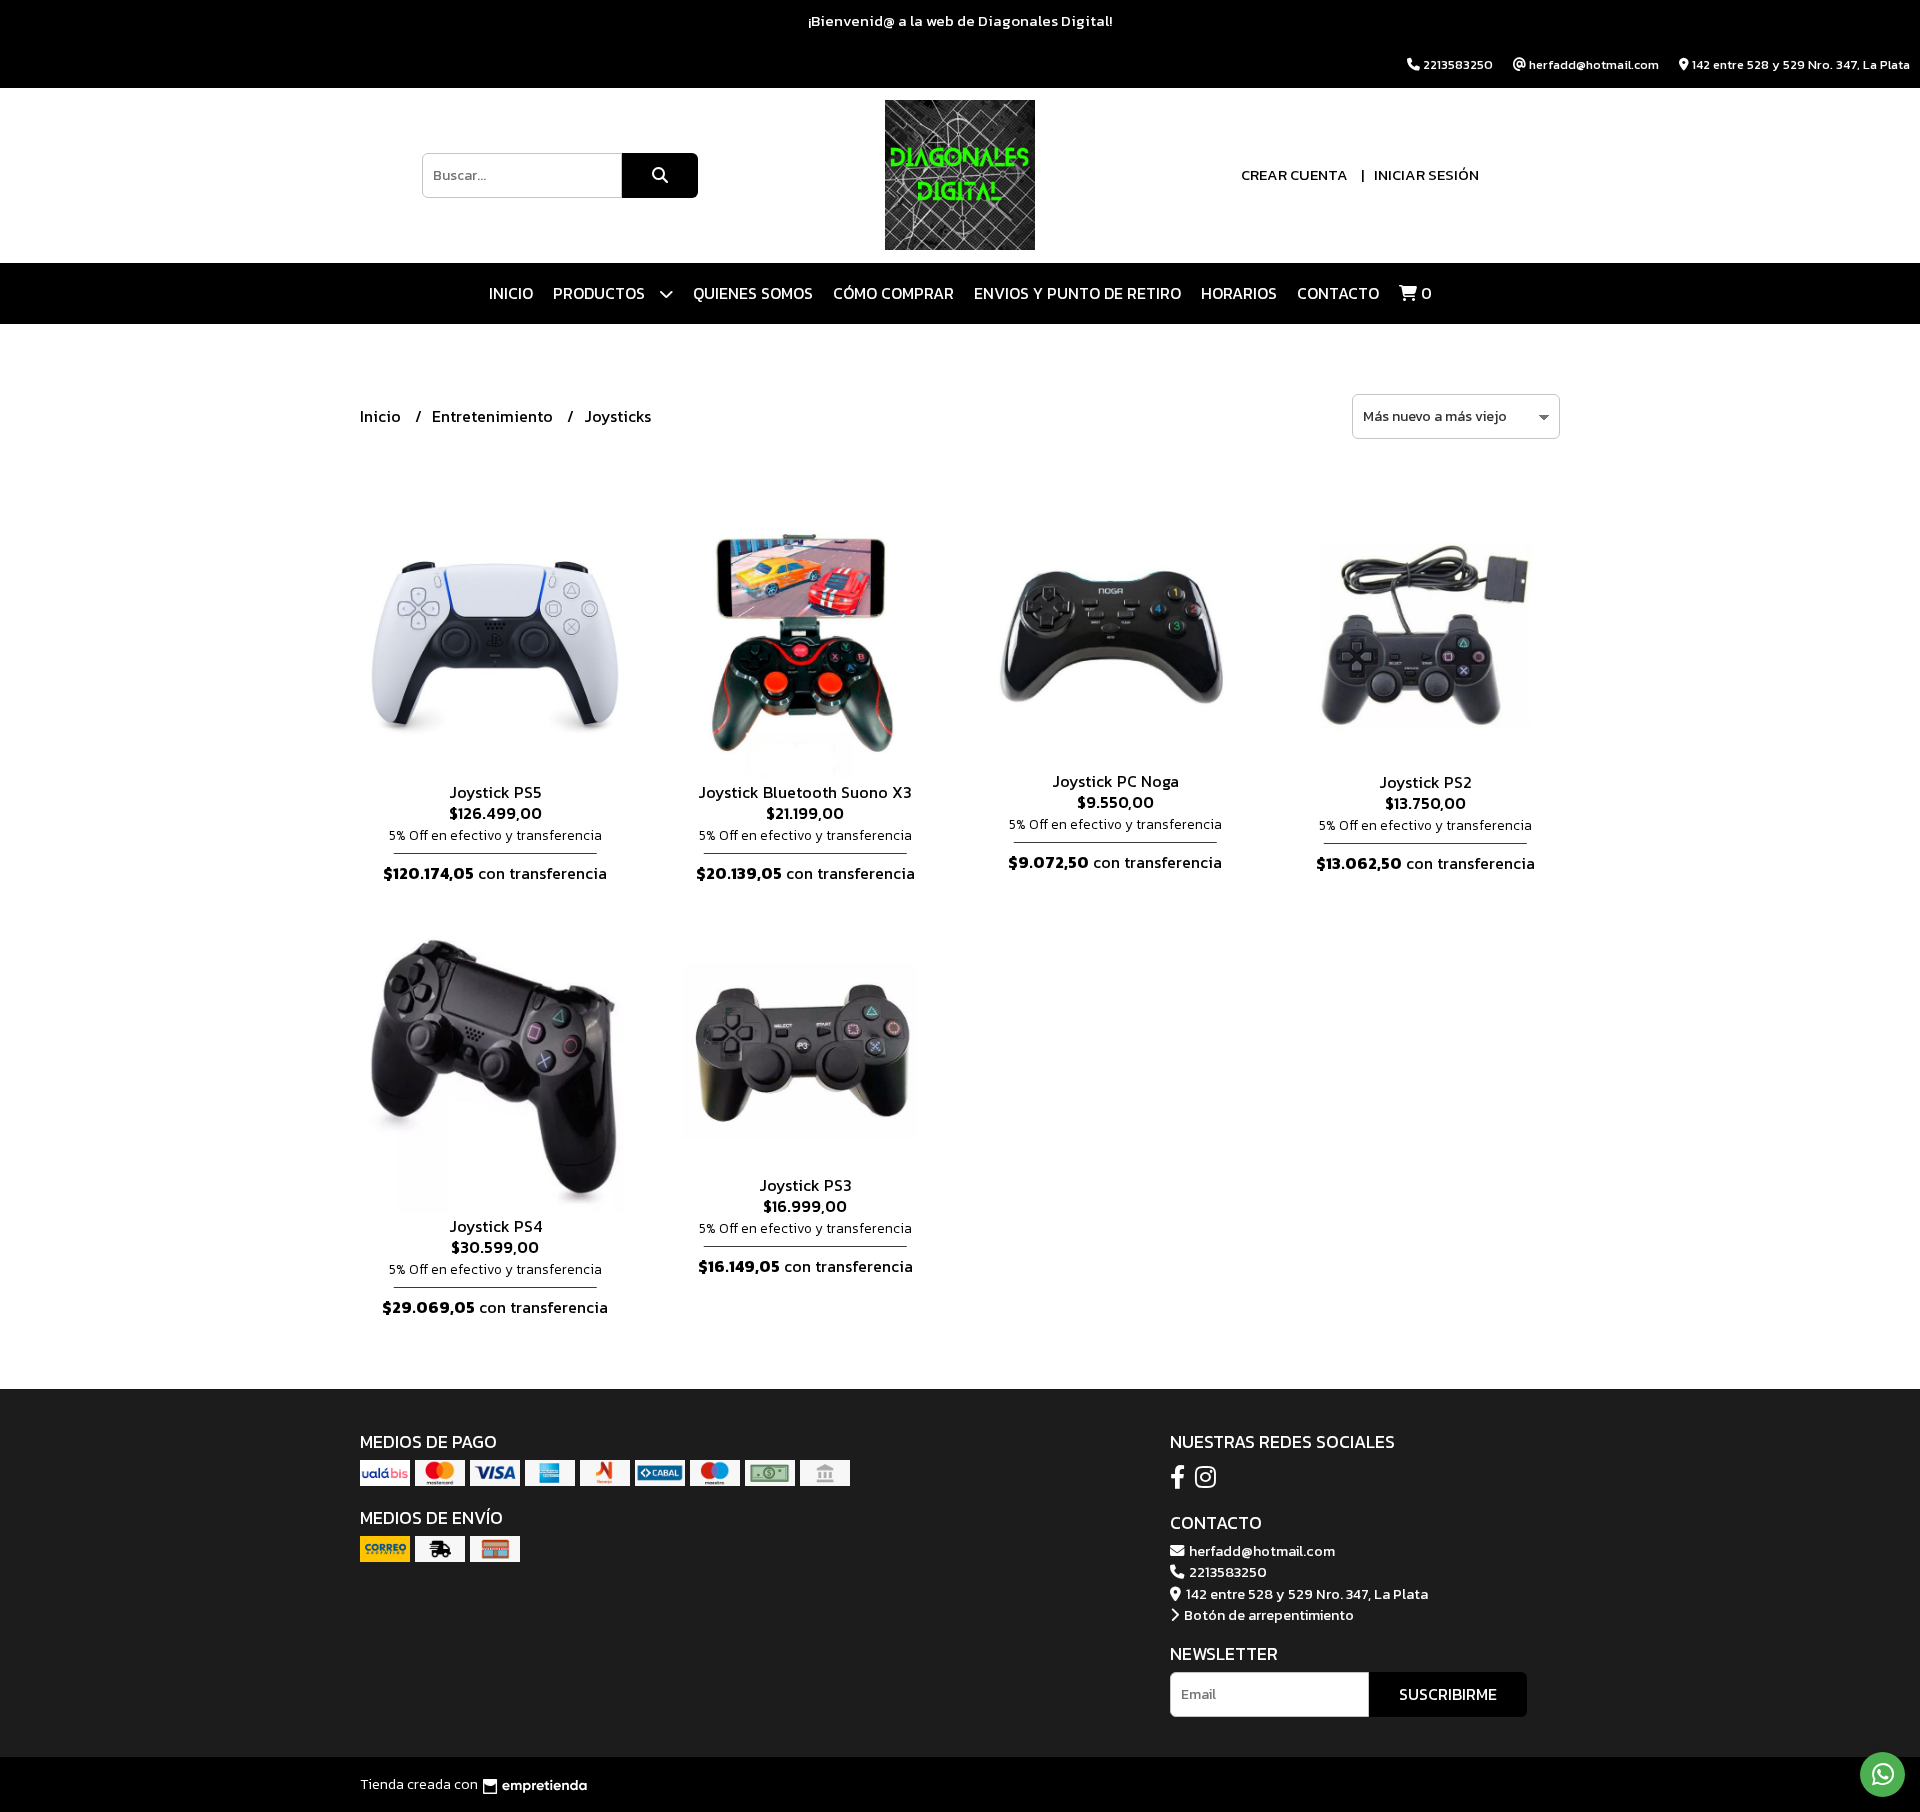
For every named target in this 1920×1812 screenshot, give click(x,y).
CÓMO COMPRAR (893, 293)
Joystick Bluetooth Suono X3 (805, 792)
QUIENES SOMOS (753, 293)
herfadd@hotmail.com (1260, 1551)
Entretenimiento (494, 416)
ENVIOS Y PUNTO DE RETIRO (1077, 293)
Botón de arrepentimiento (1267, 1615)
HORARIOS (1239, 293)
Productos (601, 293)
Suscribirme (1448, 1694)
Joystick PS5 (495, 792)
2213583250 (1226, 1572)
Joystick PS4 (495, 1226)
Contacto (1338, 293)
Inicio (511, 293)
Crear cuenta (1294, 174)
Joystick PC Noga (1115, 781)
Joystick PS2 (1425, 782)
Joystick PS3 (805, 1185)
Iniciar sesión (1426, 174)
